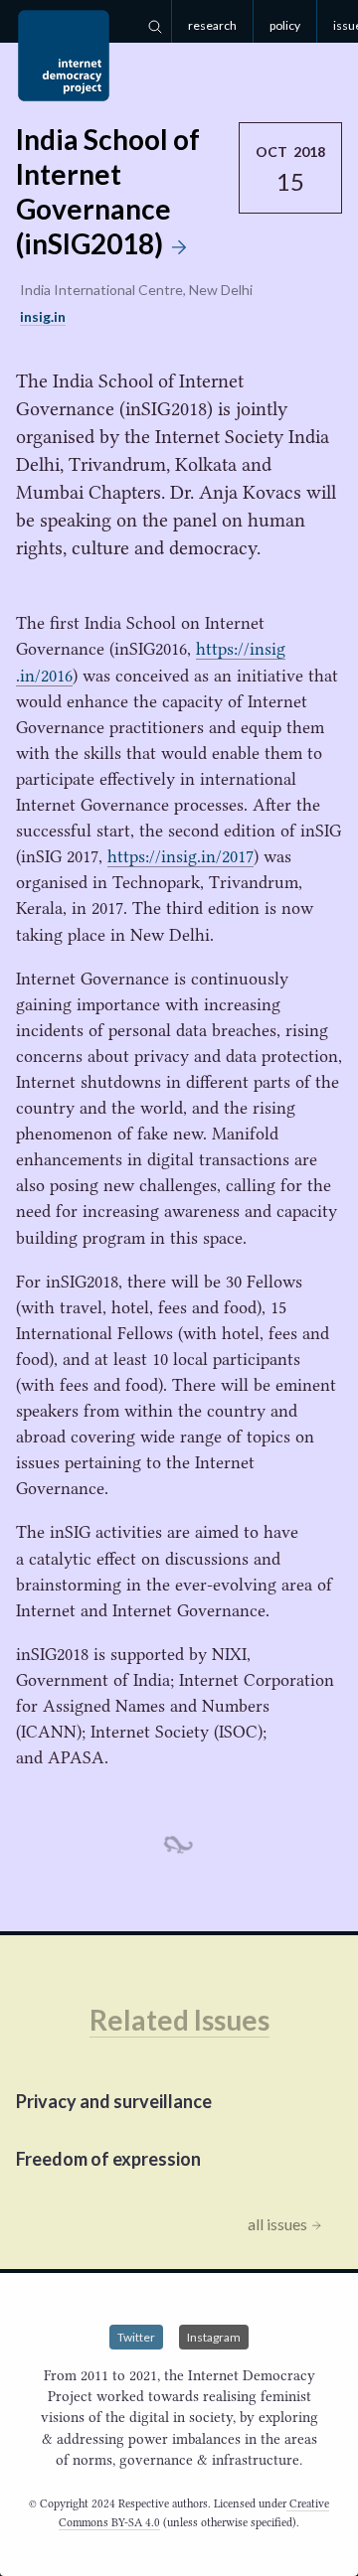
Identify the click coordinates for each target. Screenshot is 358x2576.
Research (212, 25)
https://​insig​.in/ (180, 856)
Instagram (214, 2337)
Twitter (136, 2337)
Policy (285, 25)
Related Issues (179, 2020)
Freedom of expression (108, 2159)
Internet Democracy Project (64, 56)
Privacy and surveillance (114, 2101)
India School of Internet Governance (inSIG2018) (108, 191)
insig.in (43, 316)
